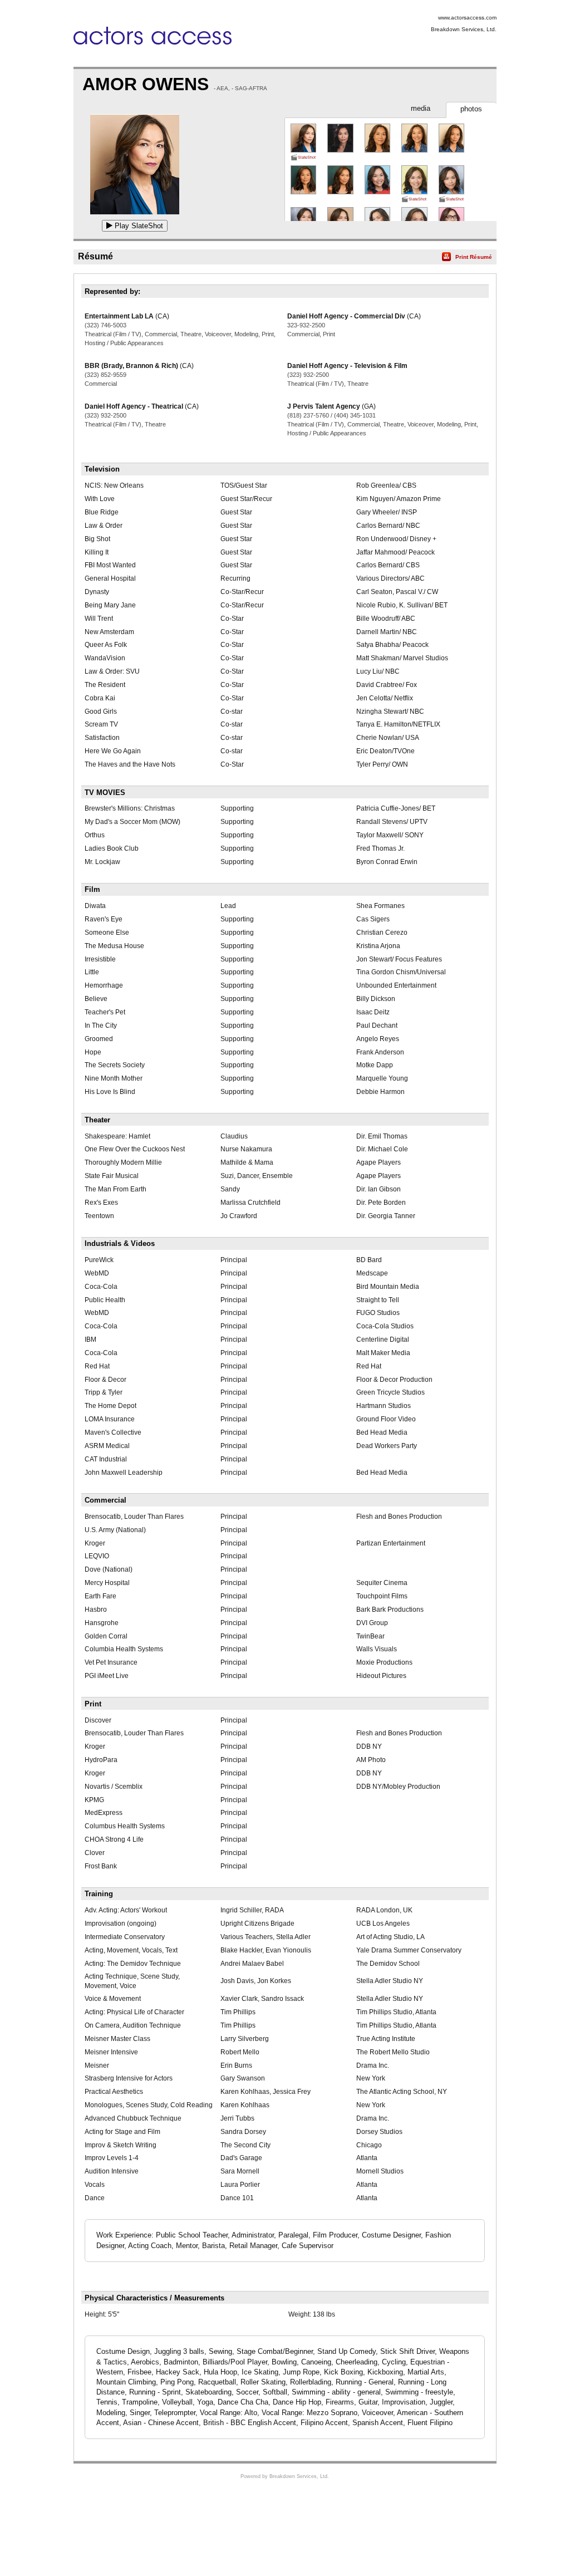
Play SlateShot (138, 226)
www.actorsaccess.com (467, 18)
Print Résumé (474, 257)
